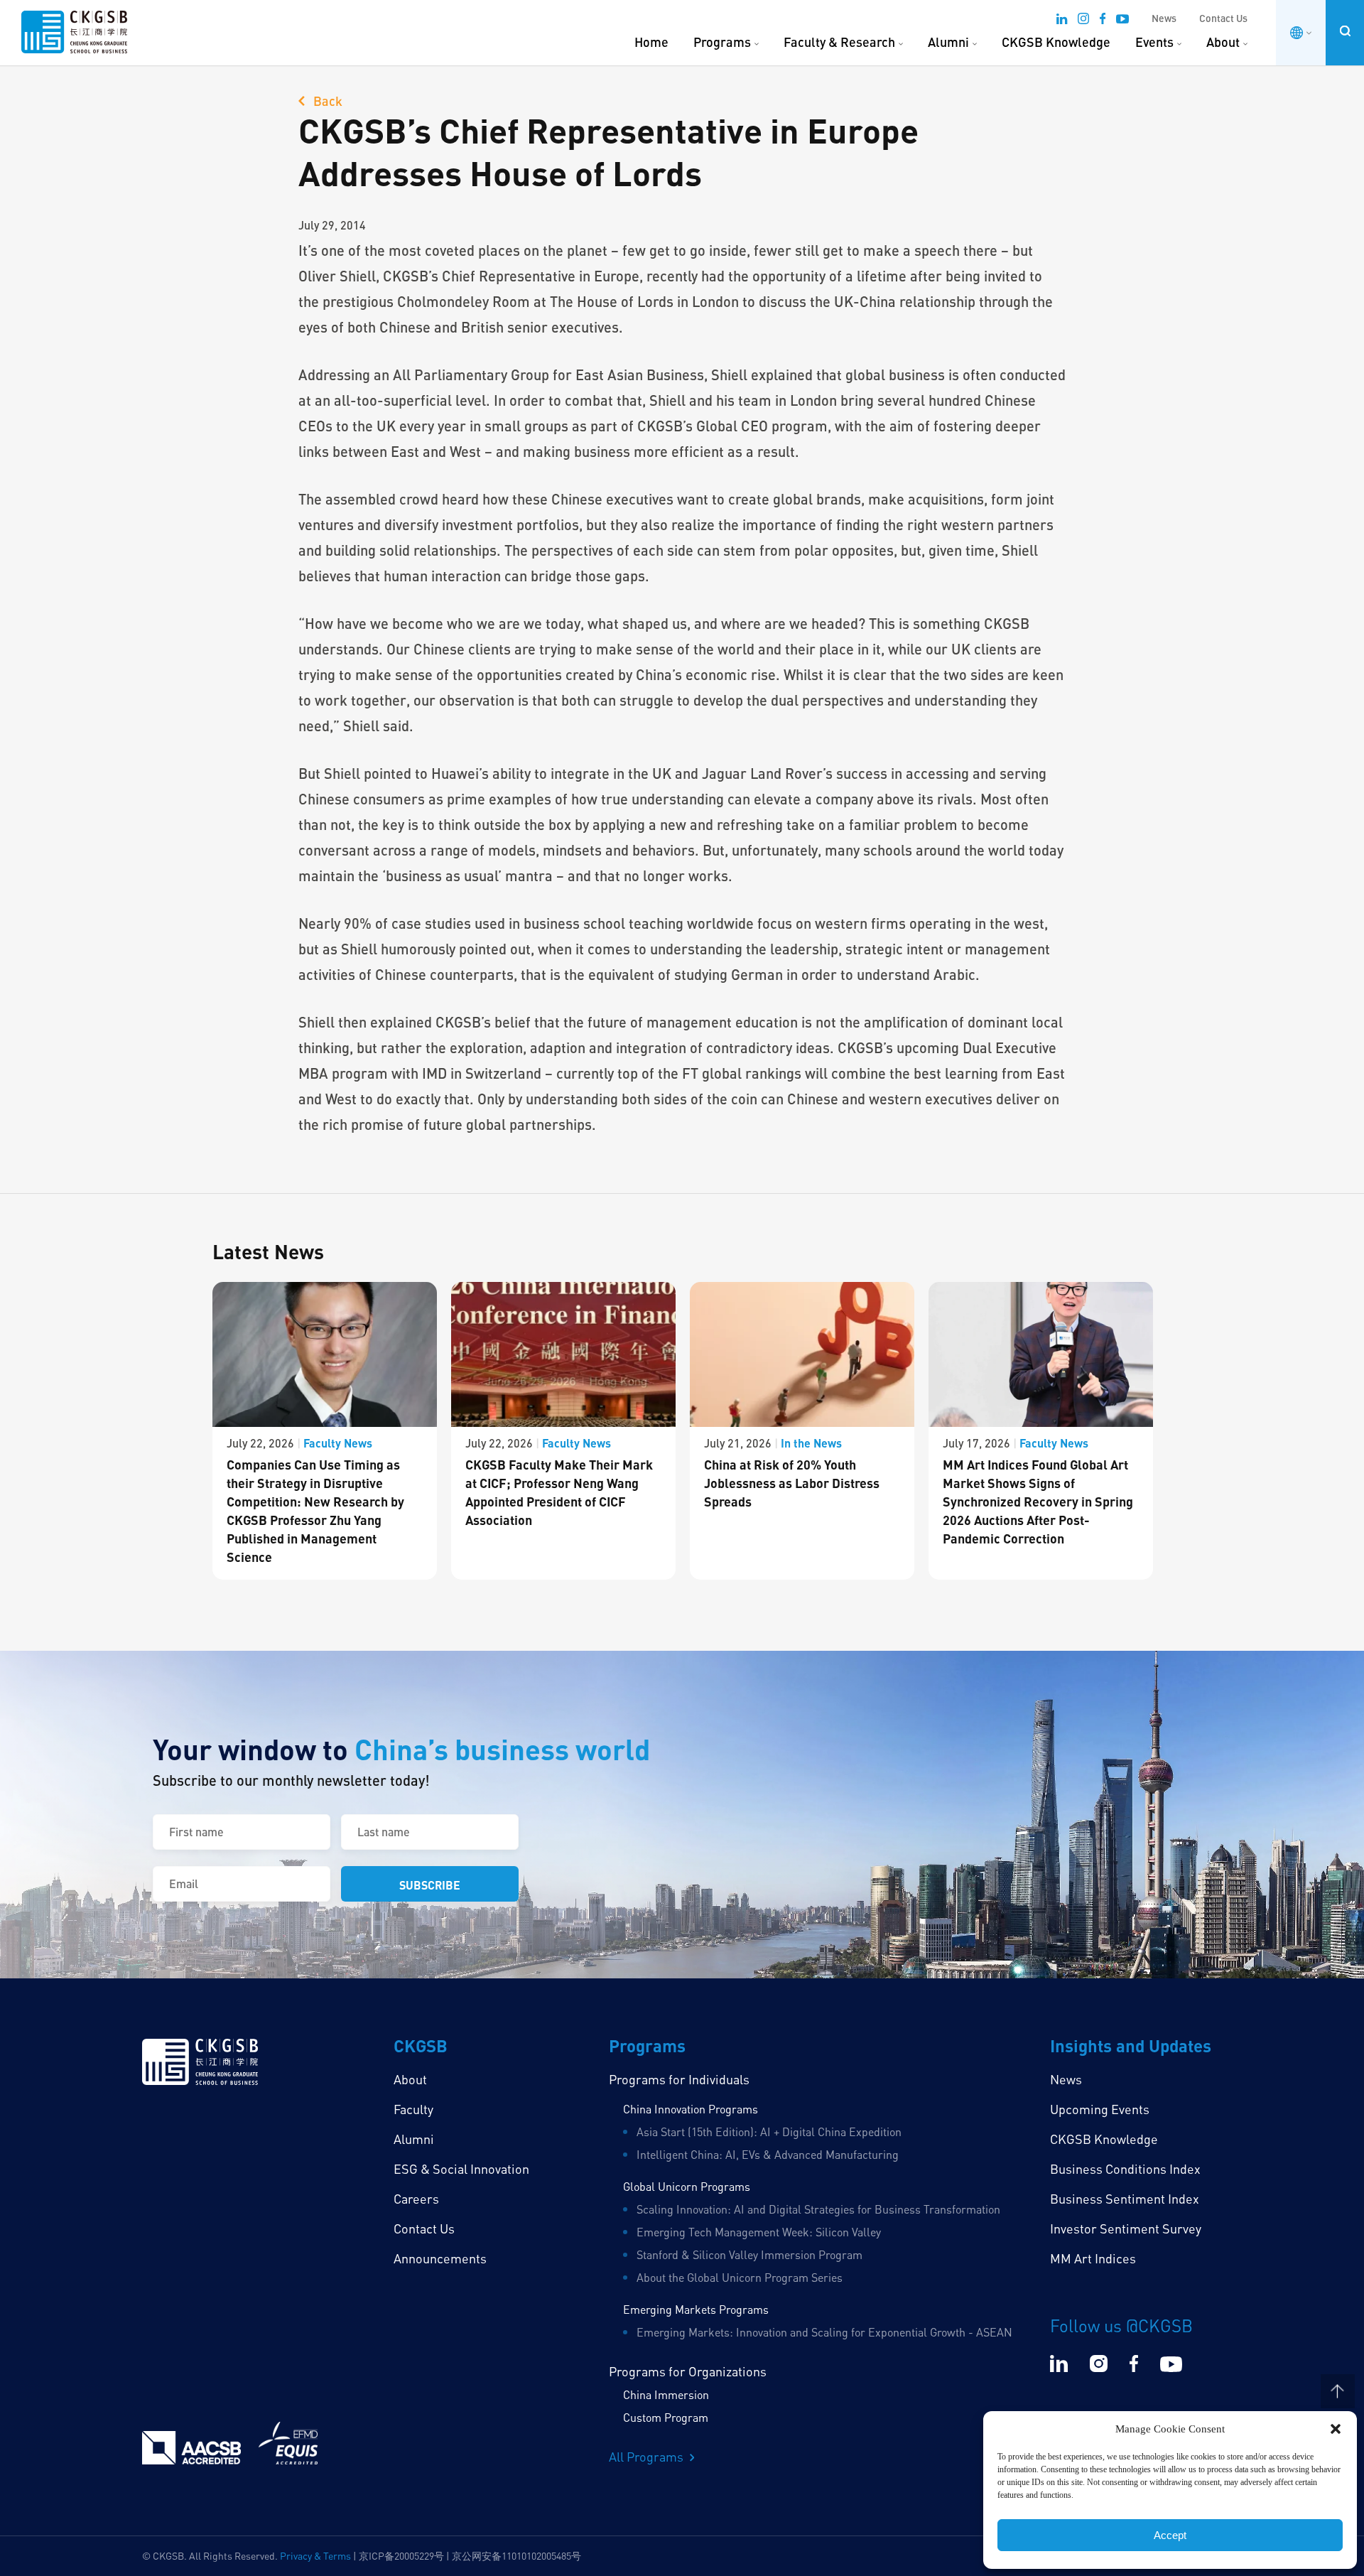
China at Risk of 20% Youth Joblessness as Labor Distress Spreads (792, 1483)
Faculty (413, 2109)
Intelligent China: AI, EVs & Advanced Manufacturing (768, 2155)
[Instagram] (1083, 21)
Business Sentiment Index (1125, 2199)
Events (1154, 42)
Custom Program (666, 2418)
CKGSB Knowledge (1056, 42)
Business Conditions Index (1125, 2169)
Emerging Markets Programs (696, 2310)
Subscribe (430, 1885)
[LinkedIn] (1062, 21)
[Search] (1345, 31)
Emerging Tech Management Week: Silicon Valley (759, 2232)
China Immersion (666, 2395)
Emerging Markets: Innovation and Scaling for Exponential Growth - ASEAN (824, 2332)
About (1223, 42)
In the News (811, 1443)
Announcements (440, 2258)
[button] (1336, 2429)
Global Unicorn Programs (687, 2187)
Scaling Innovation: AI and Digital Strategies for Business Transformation (818, 2209)
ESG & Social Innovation (461, 2169)
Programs (722, 42)
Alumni (948, 42)
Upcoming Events (1100, 2109)
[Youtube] (1122, 21)
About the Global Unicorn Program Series (740, 2278)
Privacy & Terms (315, 2556)
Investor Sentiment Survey (1126, 2229)
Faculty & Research (839, 42)
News (1164, 18)
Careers (416, 2199)
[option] (325, 1431)
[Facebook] (1103, 21)
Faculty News (338, 1443)
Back (326, 101)
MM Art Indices (1093, 2258)
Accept (1170, 2535)
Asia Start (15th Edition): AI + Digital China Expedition (769, 2132)
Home (651, 42)
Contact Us (1223, 18)
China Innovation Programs (691, 2109)
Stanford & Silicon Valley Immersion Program (749, 2255)
